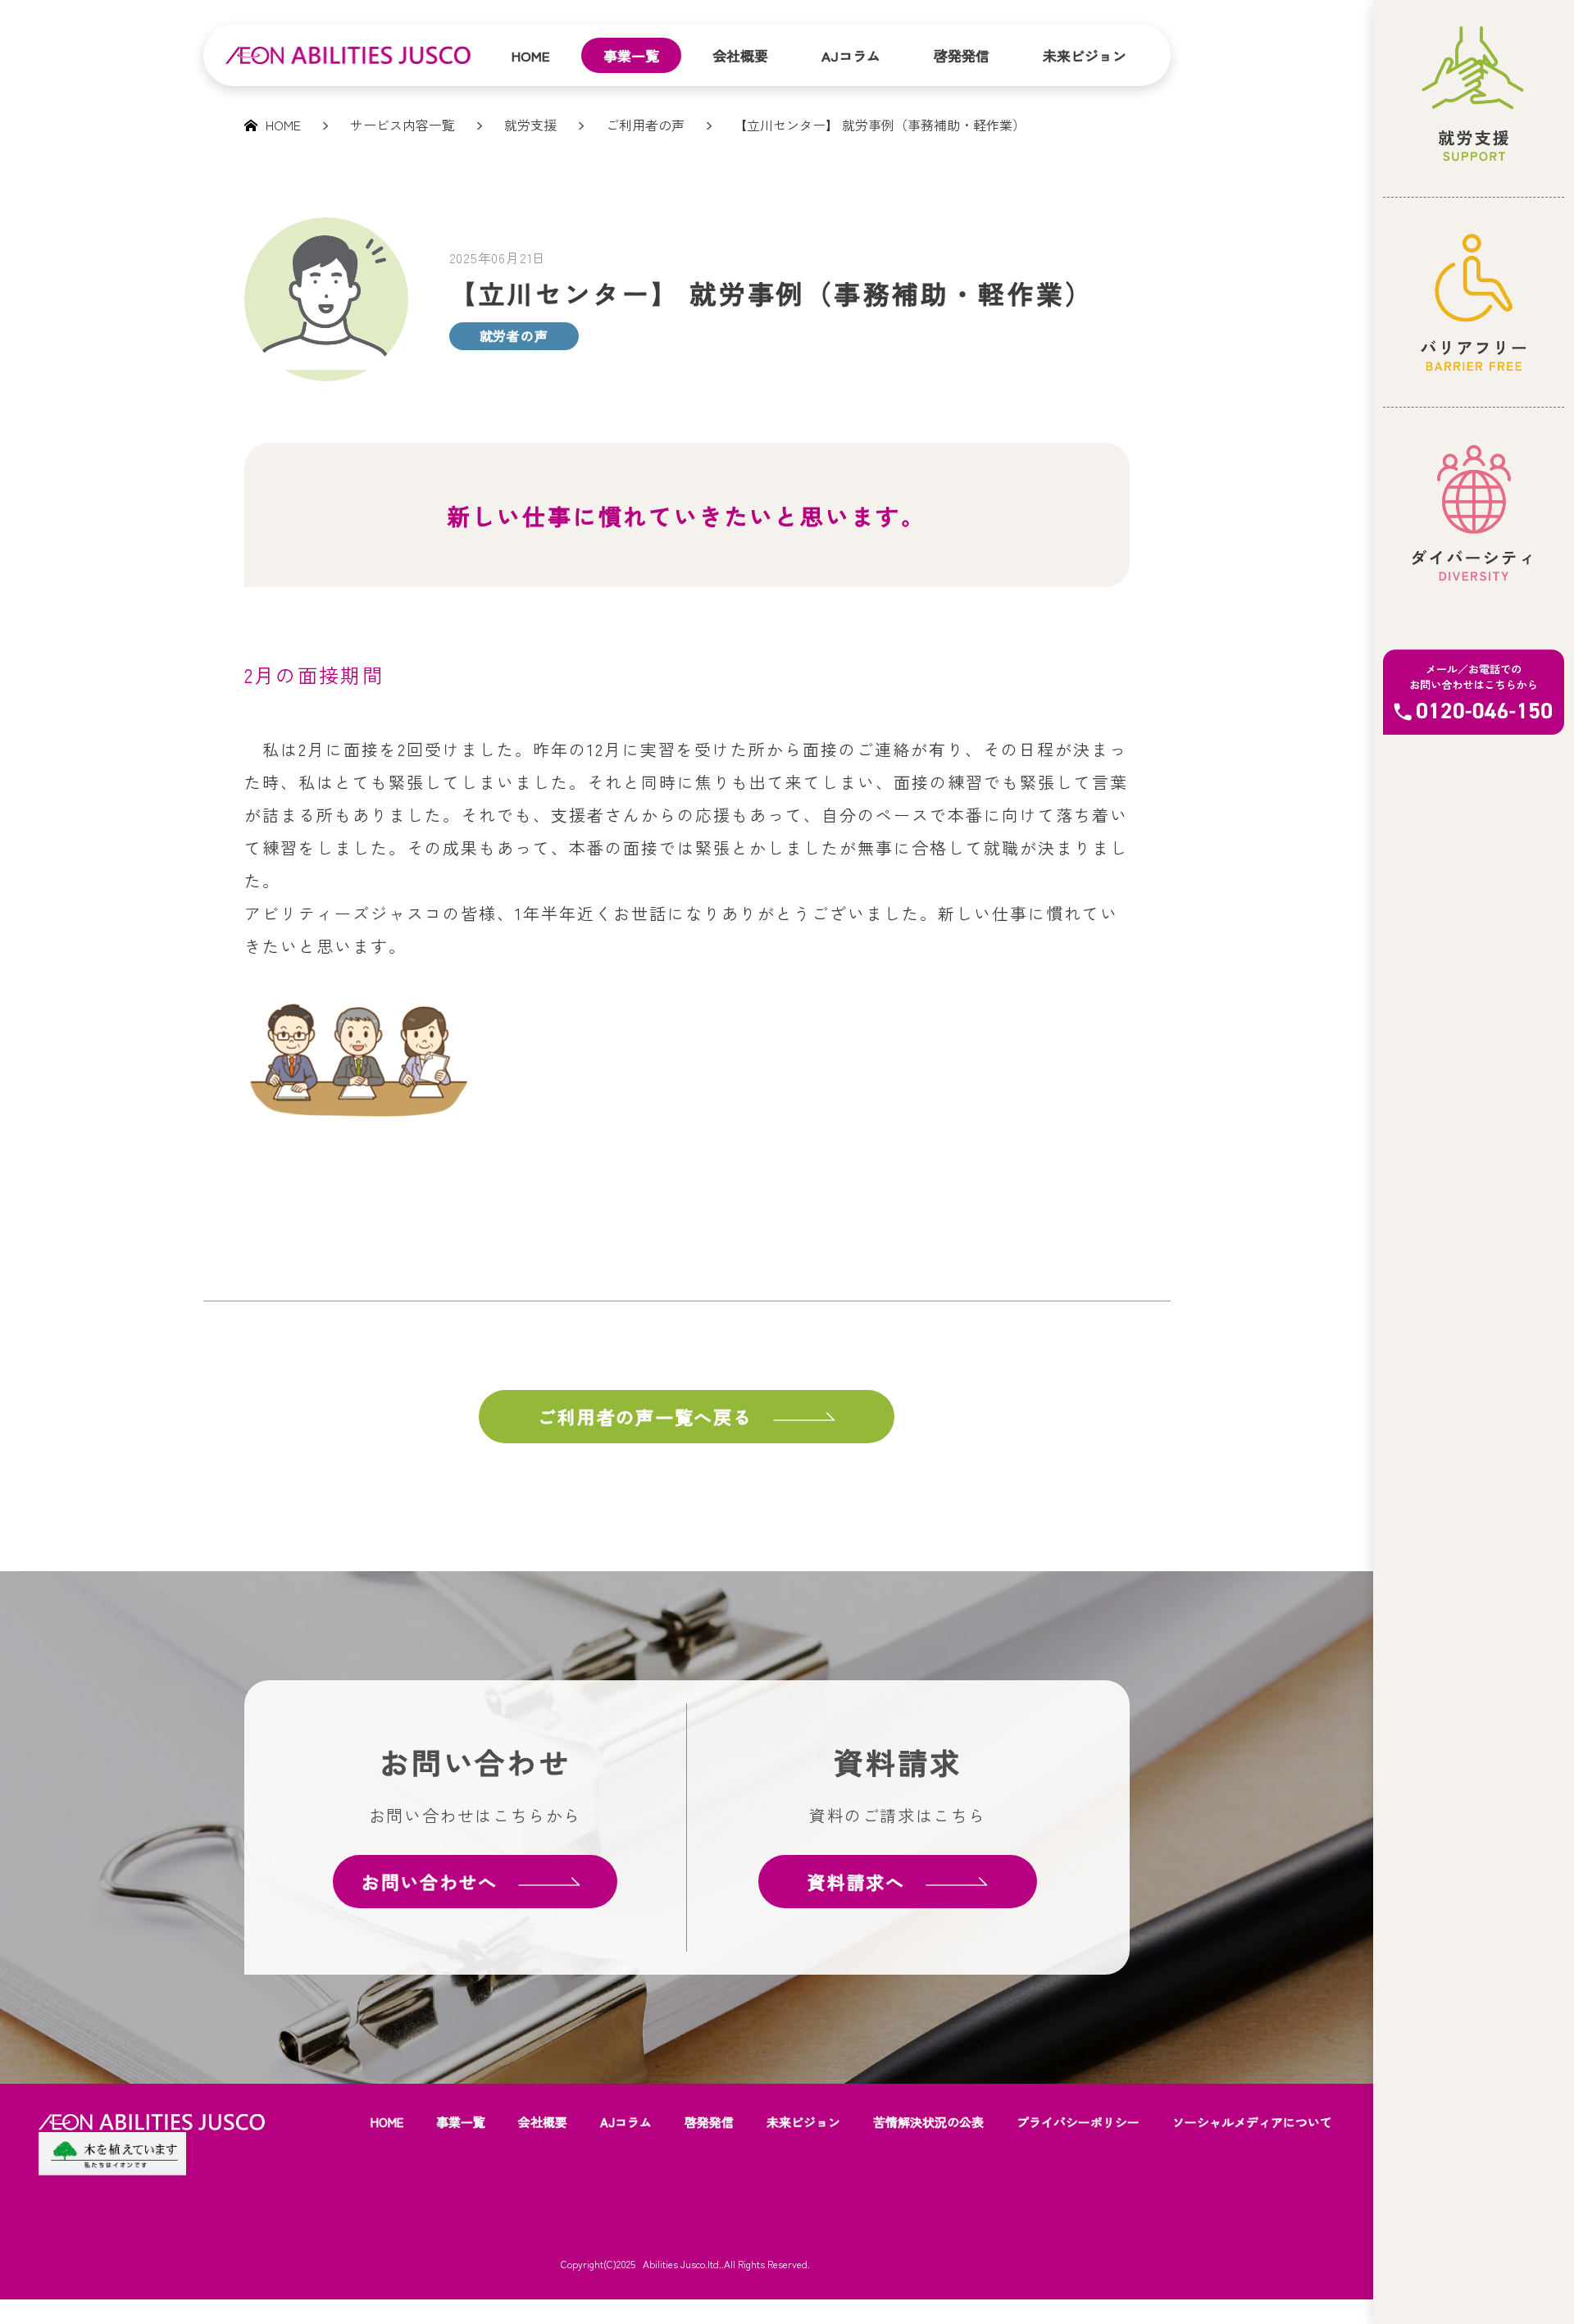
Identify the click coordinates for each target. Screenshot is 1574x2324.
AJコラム (851, 55)
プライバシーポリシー (1078, 2122)
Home (531, 55)
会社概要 (740, 55)
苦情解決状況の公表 (928, 2122)
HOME (387, 2122)
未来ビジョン (1085, 55)
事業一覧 (631, 55)
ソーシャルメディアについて (1252, 2122)
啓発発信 (962, 55)
